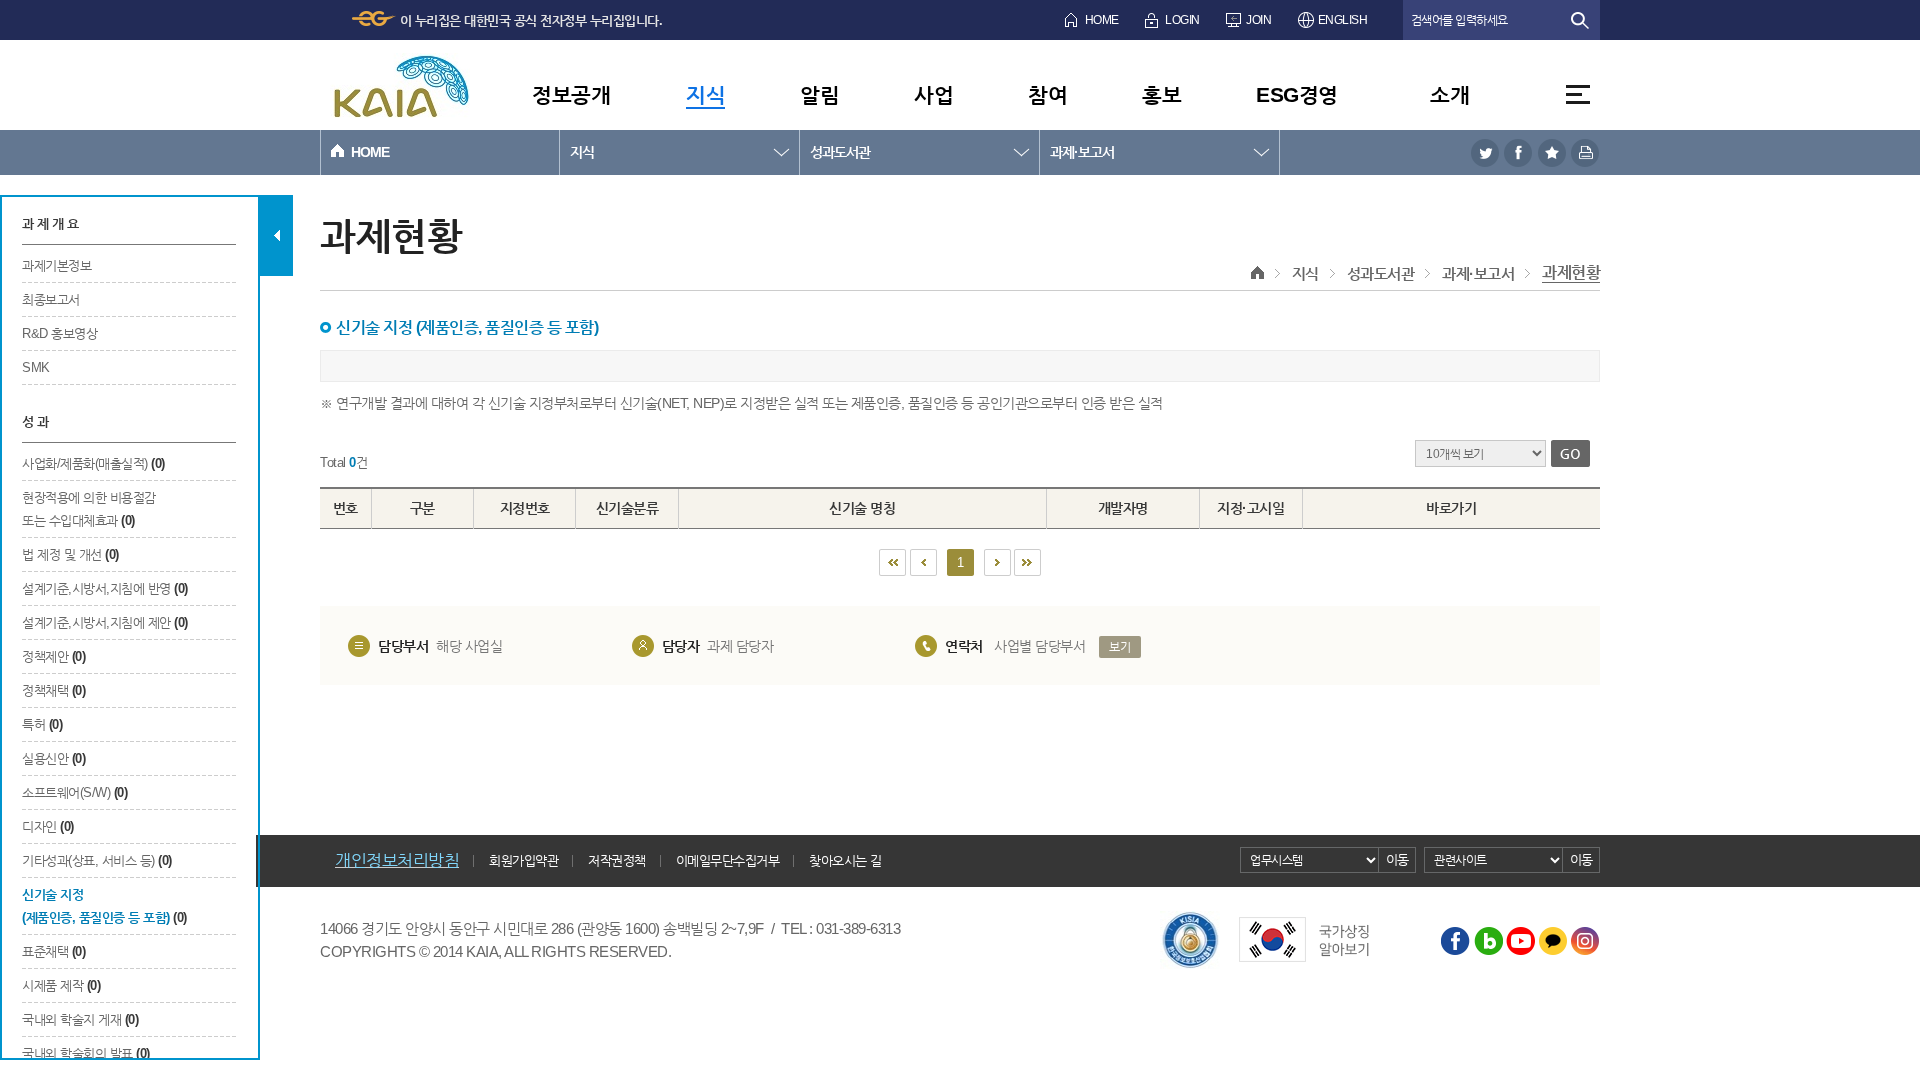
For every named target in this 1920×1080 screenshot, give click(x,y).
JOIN (1258, 20)
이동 (1397, 859)
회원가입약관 (523, 860)
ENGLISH (1343, 20)
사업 (933, 94)
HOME (1102, 20)
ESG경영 (1297, 94)
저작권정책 (617, 860)
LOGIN (1182, 20)
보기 (1119, 647)
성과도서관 (840, 152)
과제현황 (1571, 272)
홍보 (1161, 94)
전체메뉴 (1578, 94)
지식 (705, 94)
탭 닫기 (276, 235)
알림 (819, 94)
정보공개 (571, 94)
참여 (1047, 94)
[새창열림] (1485, 152)
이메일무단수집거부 (728, 860)
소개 (1449, 94)
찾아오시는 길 (845, 860)
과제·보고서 (1082, 152)
